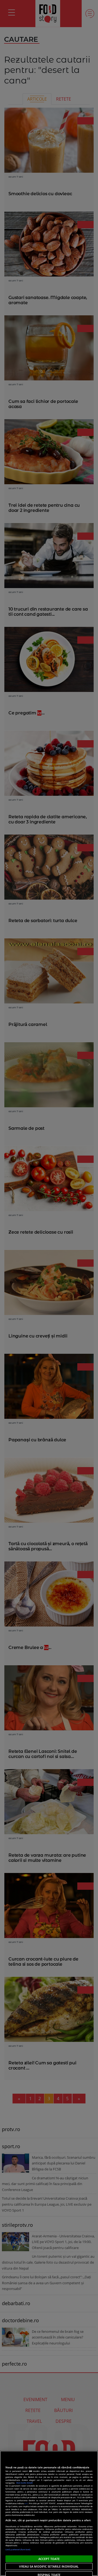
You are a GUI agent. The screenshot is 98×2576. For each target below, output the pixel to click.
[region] (49, 2513)
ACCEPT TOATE (49, 2559)
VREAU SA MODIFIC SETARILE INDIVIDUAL (49, 2566)
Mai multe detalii (24, 2483)
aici (26, 2503)
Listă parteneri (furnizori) (18, 2549)
